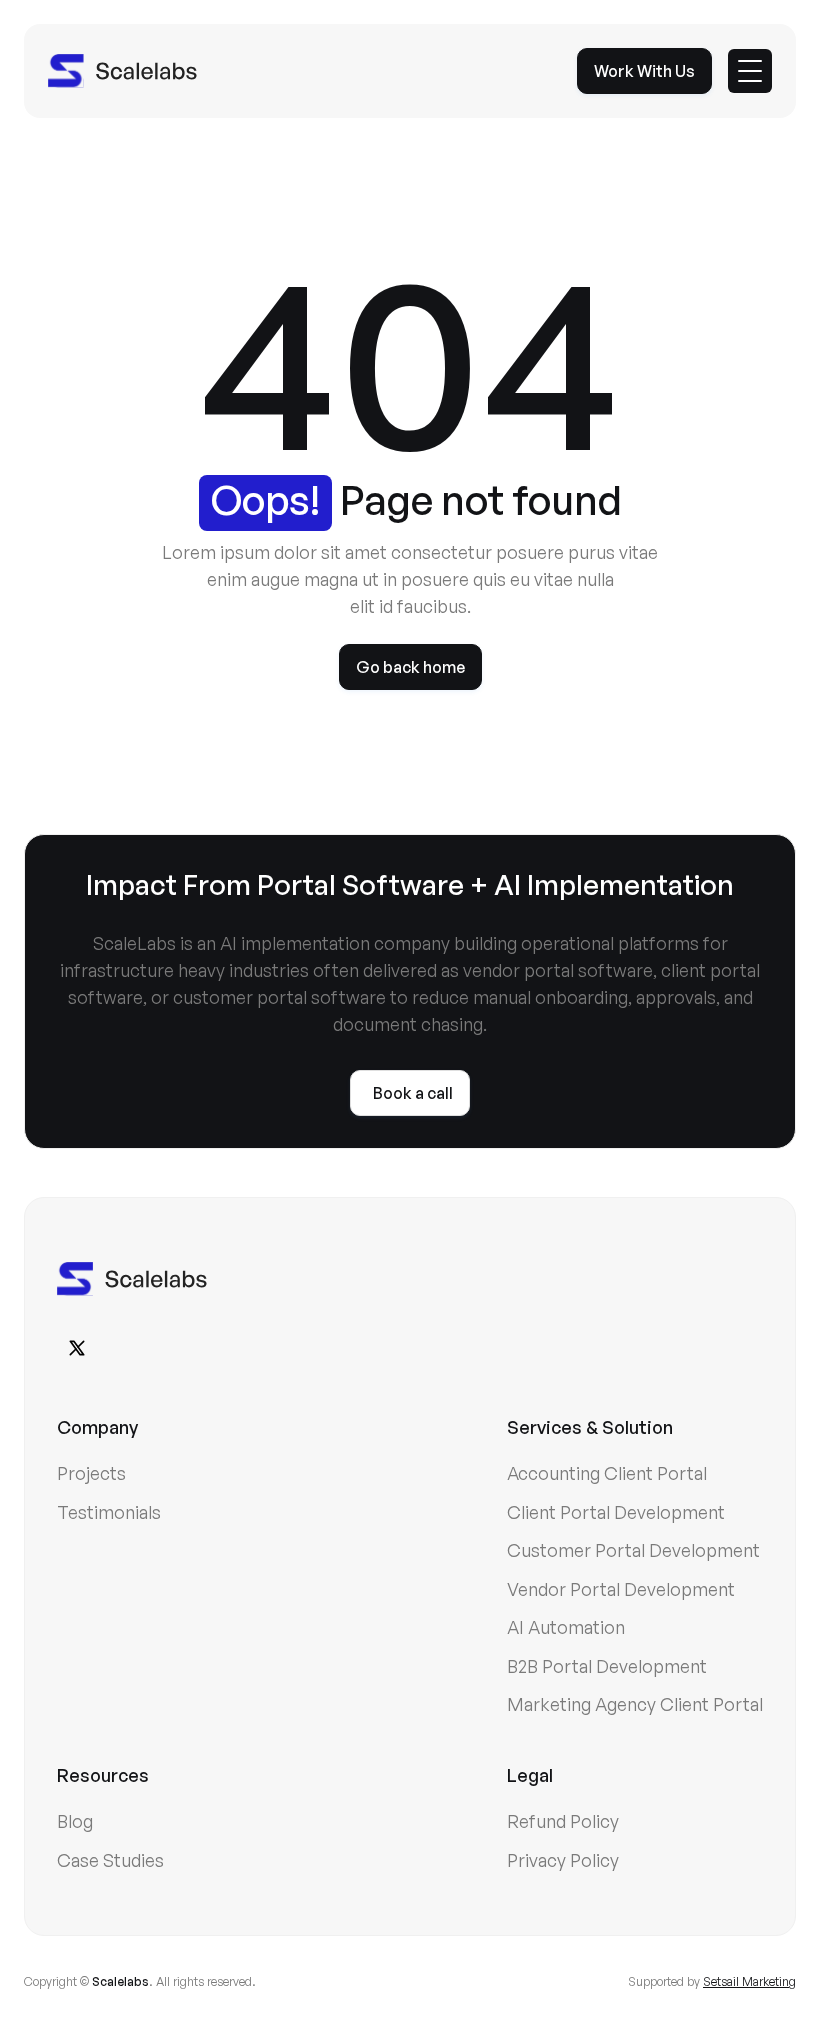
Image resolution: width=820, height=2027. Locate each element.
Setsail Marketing (749, 1981)
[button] (750, 71)
